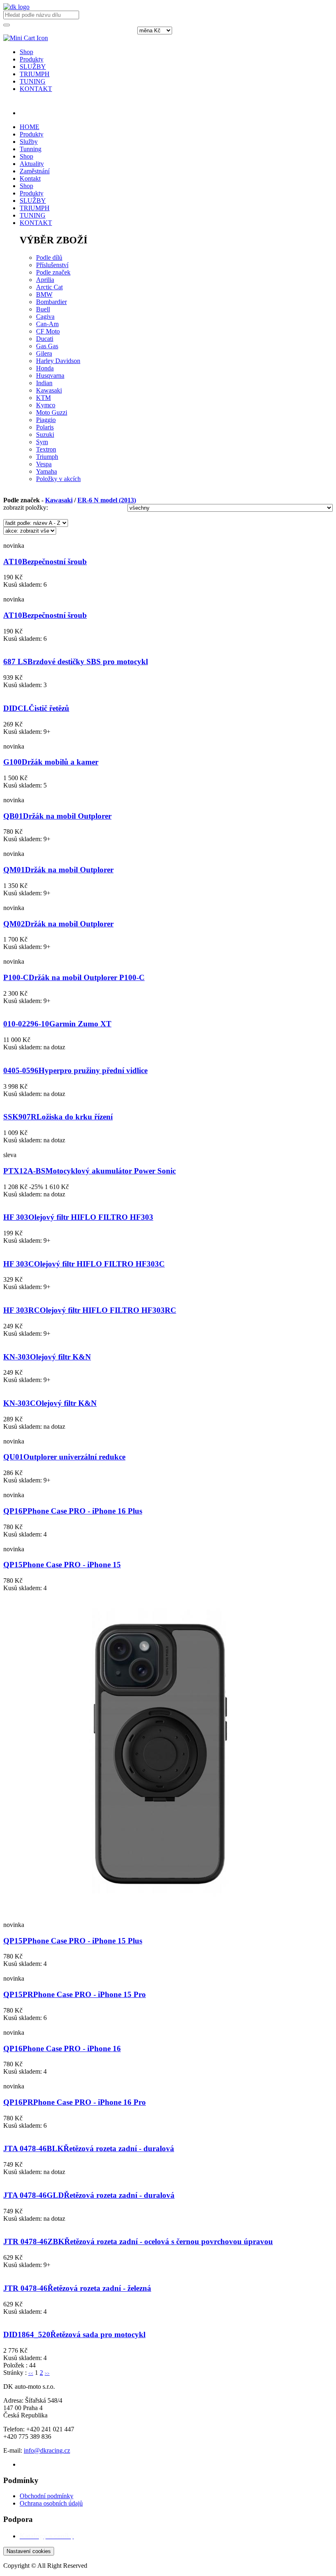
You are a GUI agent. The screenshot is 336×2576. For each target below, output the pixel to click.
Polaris (45, 427)
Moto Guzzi (52, 412)
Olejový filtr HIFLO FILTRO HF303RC (90, 1310)
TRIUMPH (35, 74)
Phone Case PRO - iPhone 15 (62, 1565)
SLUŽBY (33, 67)
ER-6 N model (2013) (107, 500)
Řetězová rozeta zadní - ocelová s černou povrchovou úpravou (138, 2241)
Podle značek (53, 272)
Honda (45, 368)
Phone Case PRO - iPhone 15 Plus (73, 1941)
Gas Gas (47, 346)
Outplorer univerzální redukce (64, 1457)
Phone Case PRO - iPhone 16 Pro (75, 2102)
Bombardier (51, 302)
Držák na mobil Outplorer (57, 816)
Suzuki (45, 435)
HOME (30, 127)
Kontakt (30, 178)
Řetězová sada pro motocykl (74, 2334)
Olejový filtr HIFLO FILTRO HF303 (78, 1217)
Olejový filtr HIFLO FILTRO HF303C (84, 1264)
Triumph (47, 457)
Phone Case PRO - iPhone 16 (62, 2048)
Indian (44, 383)
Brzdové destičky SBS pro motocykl (76, 662)
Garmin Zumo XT (57, 1024)
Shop (26, 52)
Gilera (44, 353)
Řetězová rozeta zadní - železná (77, 2288)
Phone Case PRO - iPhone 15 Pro (75, 1994)
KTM (43, 398)
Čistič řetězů (36, 708)
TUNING (33, 81)
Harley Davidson (58, 361)
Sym (42, 442)
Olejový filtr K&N (47, 1357)
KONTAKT (36, 89)
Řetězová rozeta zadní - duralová (89, 2148)
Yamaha (47, 471)
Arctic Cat (49, 287)
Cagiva (45, 317)
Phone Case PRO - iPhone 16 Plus (73, 1511)
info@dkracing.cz (47, 2450)
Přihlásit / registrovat (46, 113)
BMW (44, 294)
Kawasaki (49, 390)
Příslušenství (52, 265)
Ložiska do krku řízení (58, 1117)
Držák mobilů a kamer (51, 762)
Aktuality (32, 164)
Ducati (45, 339)
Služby (29, 142)
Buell (43, 309)
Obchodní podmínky (47, 2496)
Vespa (44, 464)
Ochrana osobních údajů (51, 2503)
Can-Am (47, 324)
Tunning (31, 149)
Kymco (46, 405)
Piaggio (46, 420)
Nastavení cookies (29, 2551)
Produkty (32, 59)
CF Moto (48, 331)
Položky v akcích (58, 479)
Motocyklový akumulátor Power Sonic (90, 1171)
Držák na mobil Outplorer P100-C (74, 977)
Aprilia (45, 280)
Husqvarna (50, 376)
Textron (46, 449)
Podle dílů (49, 258)
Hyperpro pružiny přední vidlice (75, 1070)
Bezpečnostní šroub (45, 562)
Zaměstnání (35, 171)
